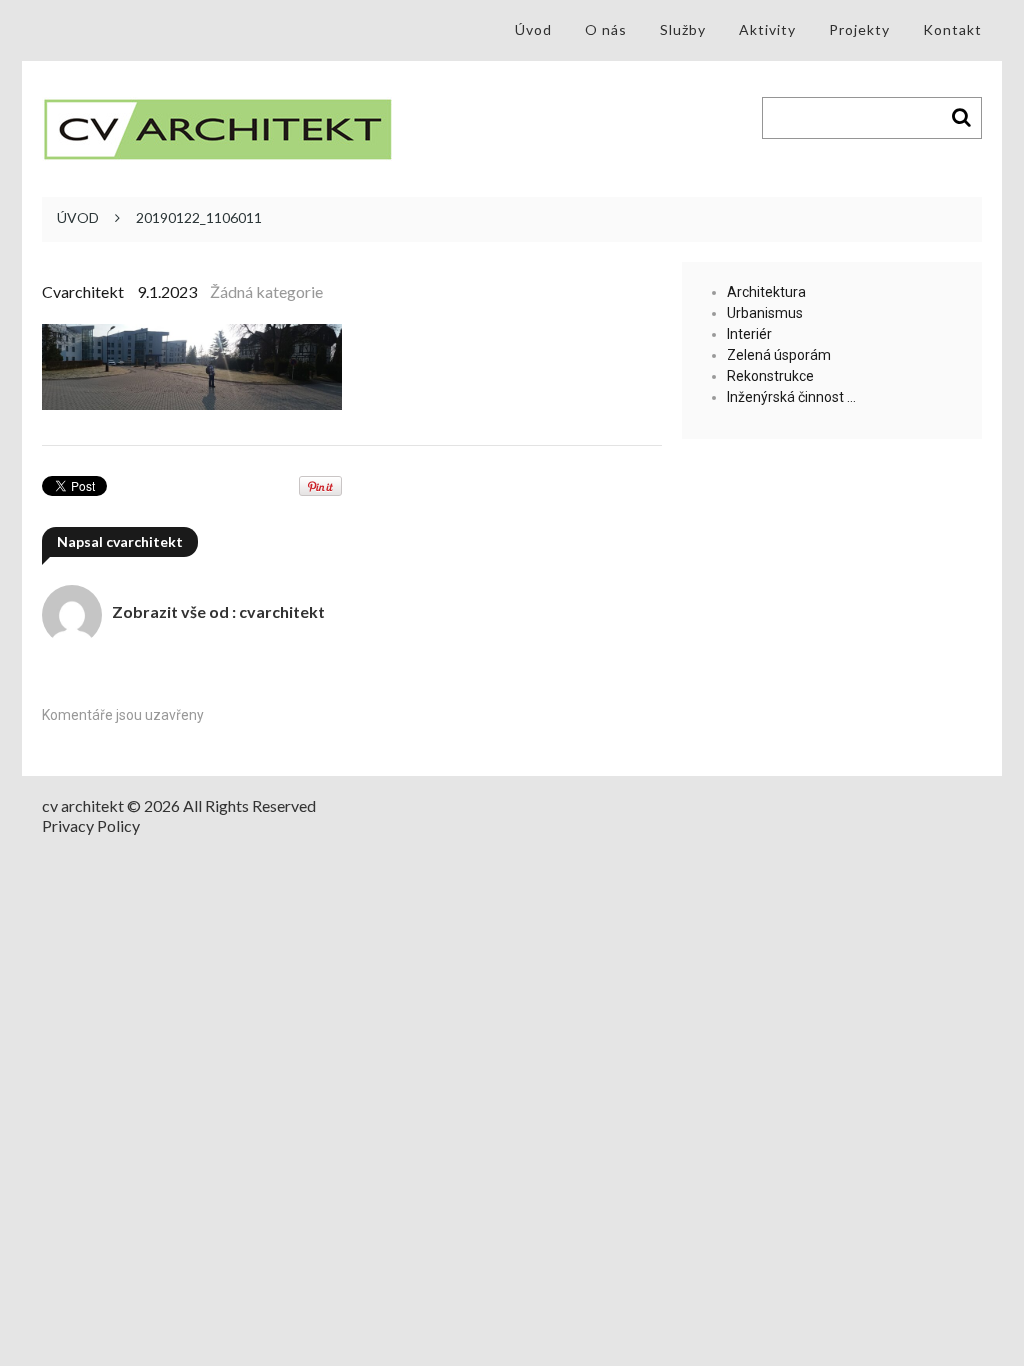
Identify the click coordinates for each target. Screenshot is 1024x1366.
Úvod (533, 29)
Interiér (749, 334)
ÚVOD (78, 218)
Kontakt (952, 29)
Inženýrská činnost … (791, 397)
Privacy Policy (91, 825)
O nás (606, 29)
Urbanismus (765, 313)
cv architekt (83, 805)
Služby (683, 29)
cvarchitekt (83, 291)
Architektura (766, 292)
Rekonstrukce (770, 376)
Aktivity (767, 29)
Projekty (859, 29)
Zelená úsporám (779, 355)
